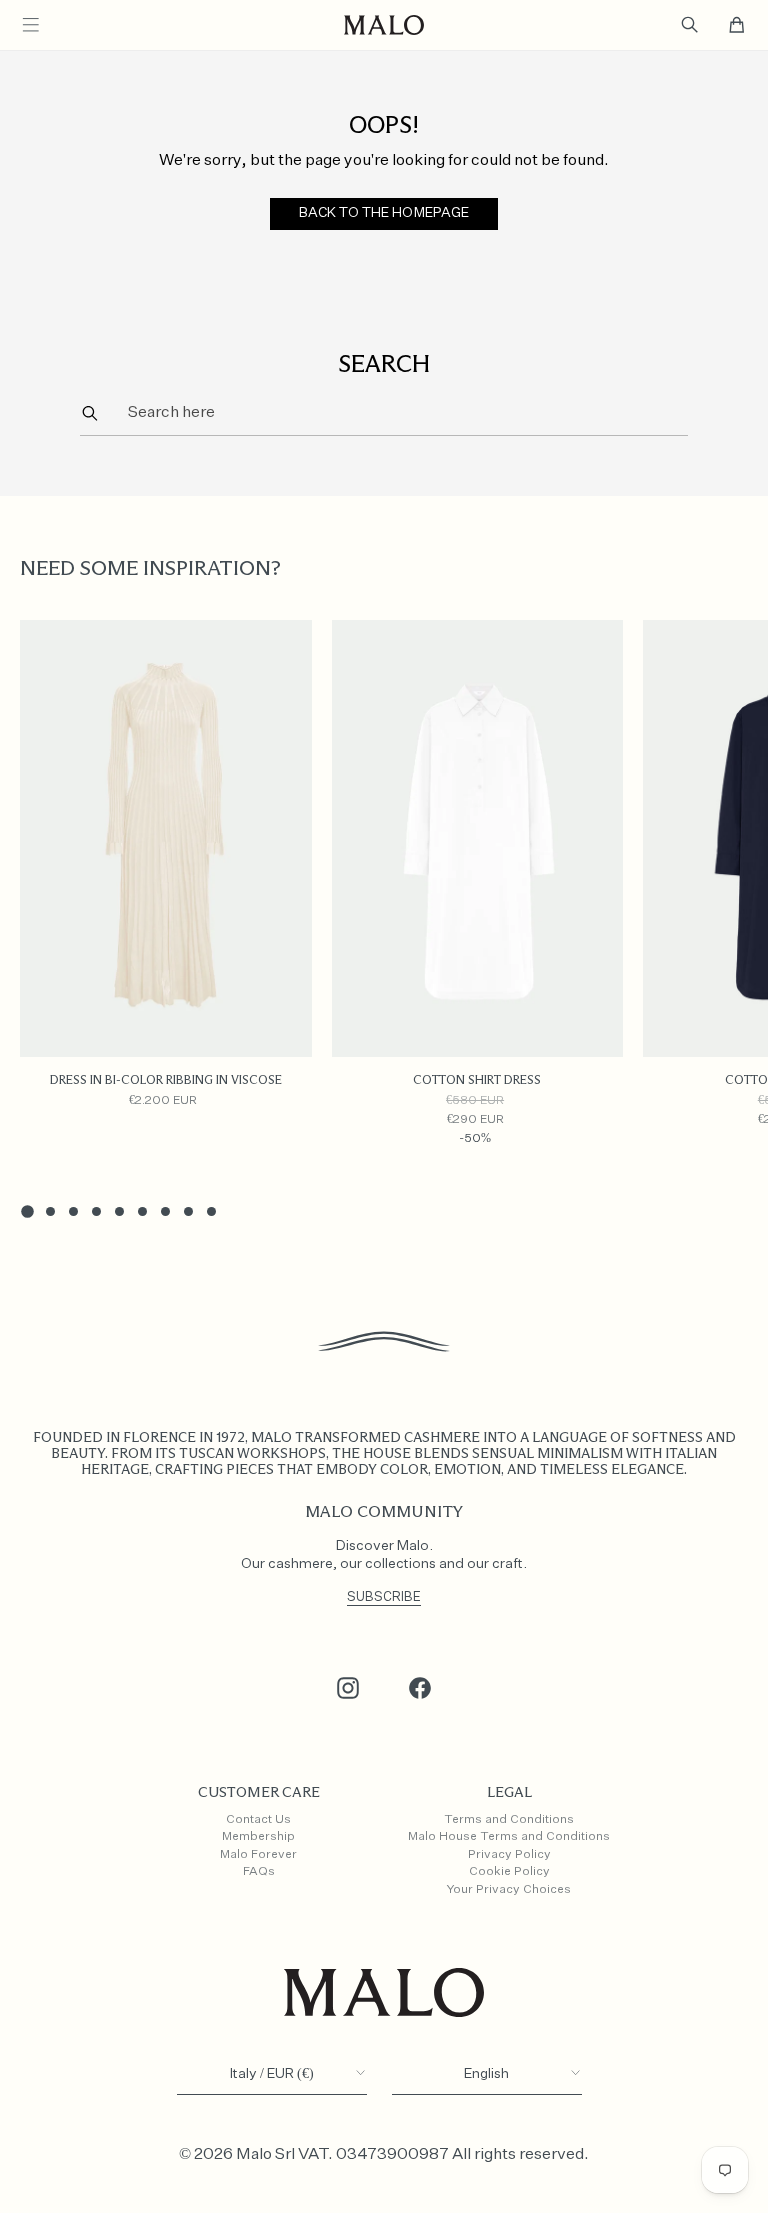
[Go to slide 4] (96, 1211)
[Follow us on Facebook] (420, 1688)
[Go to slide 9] (211, 1211)
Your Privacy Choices (509, 1890)
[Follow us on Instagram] (348, 1688)
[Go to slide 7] (165, 1211)
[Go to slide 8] (188, 1211)
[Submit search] (89, 412)
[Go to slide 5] (119, 1211)
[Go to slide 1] (27, 1211)
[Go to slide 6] (142, 1211)
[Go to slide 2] (50, 1211)
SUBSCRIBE (384, 1597)
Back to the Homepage (384, 213)
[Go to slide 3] (73, 1211)
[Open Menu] (31, 25)
